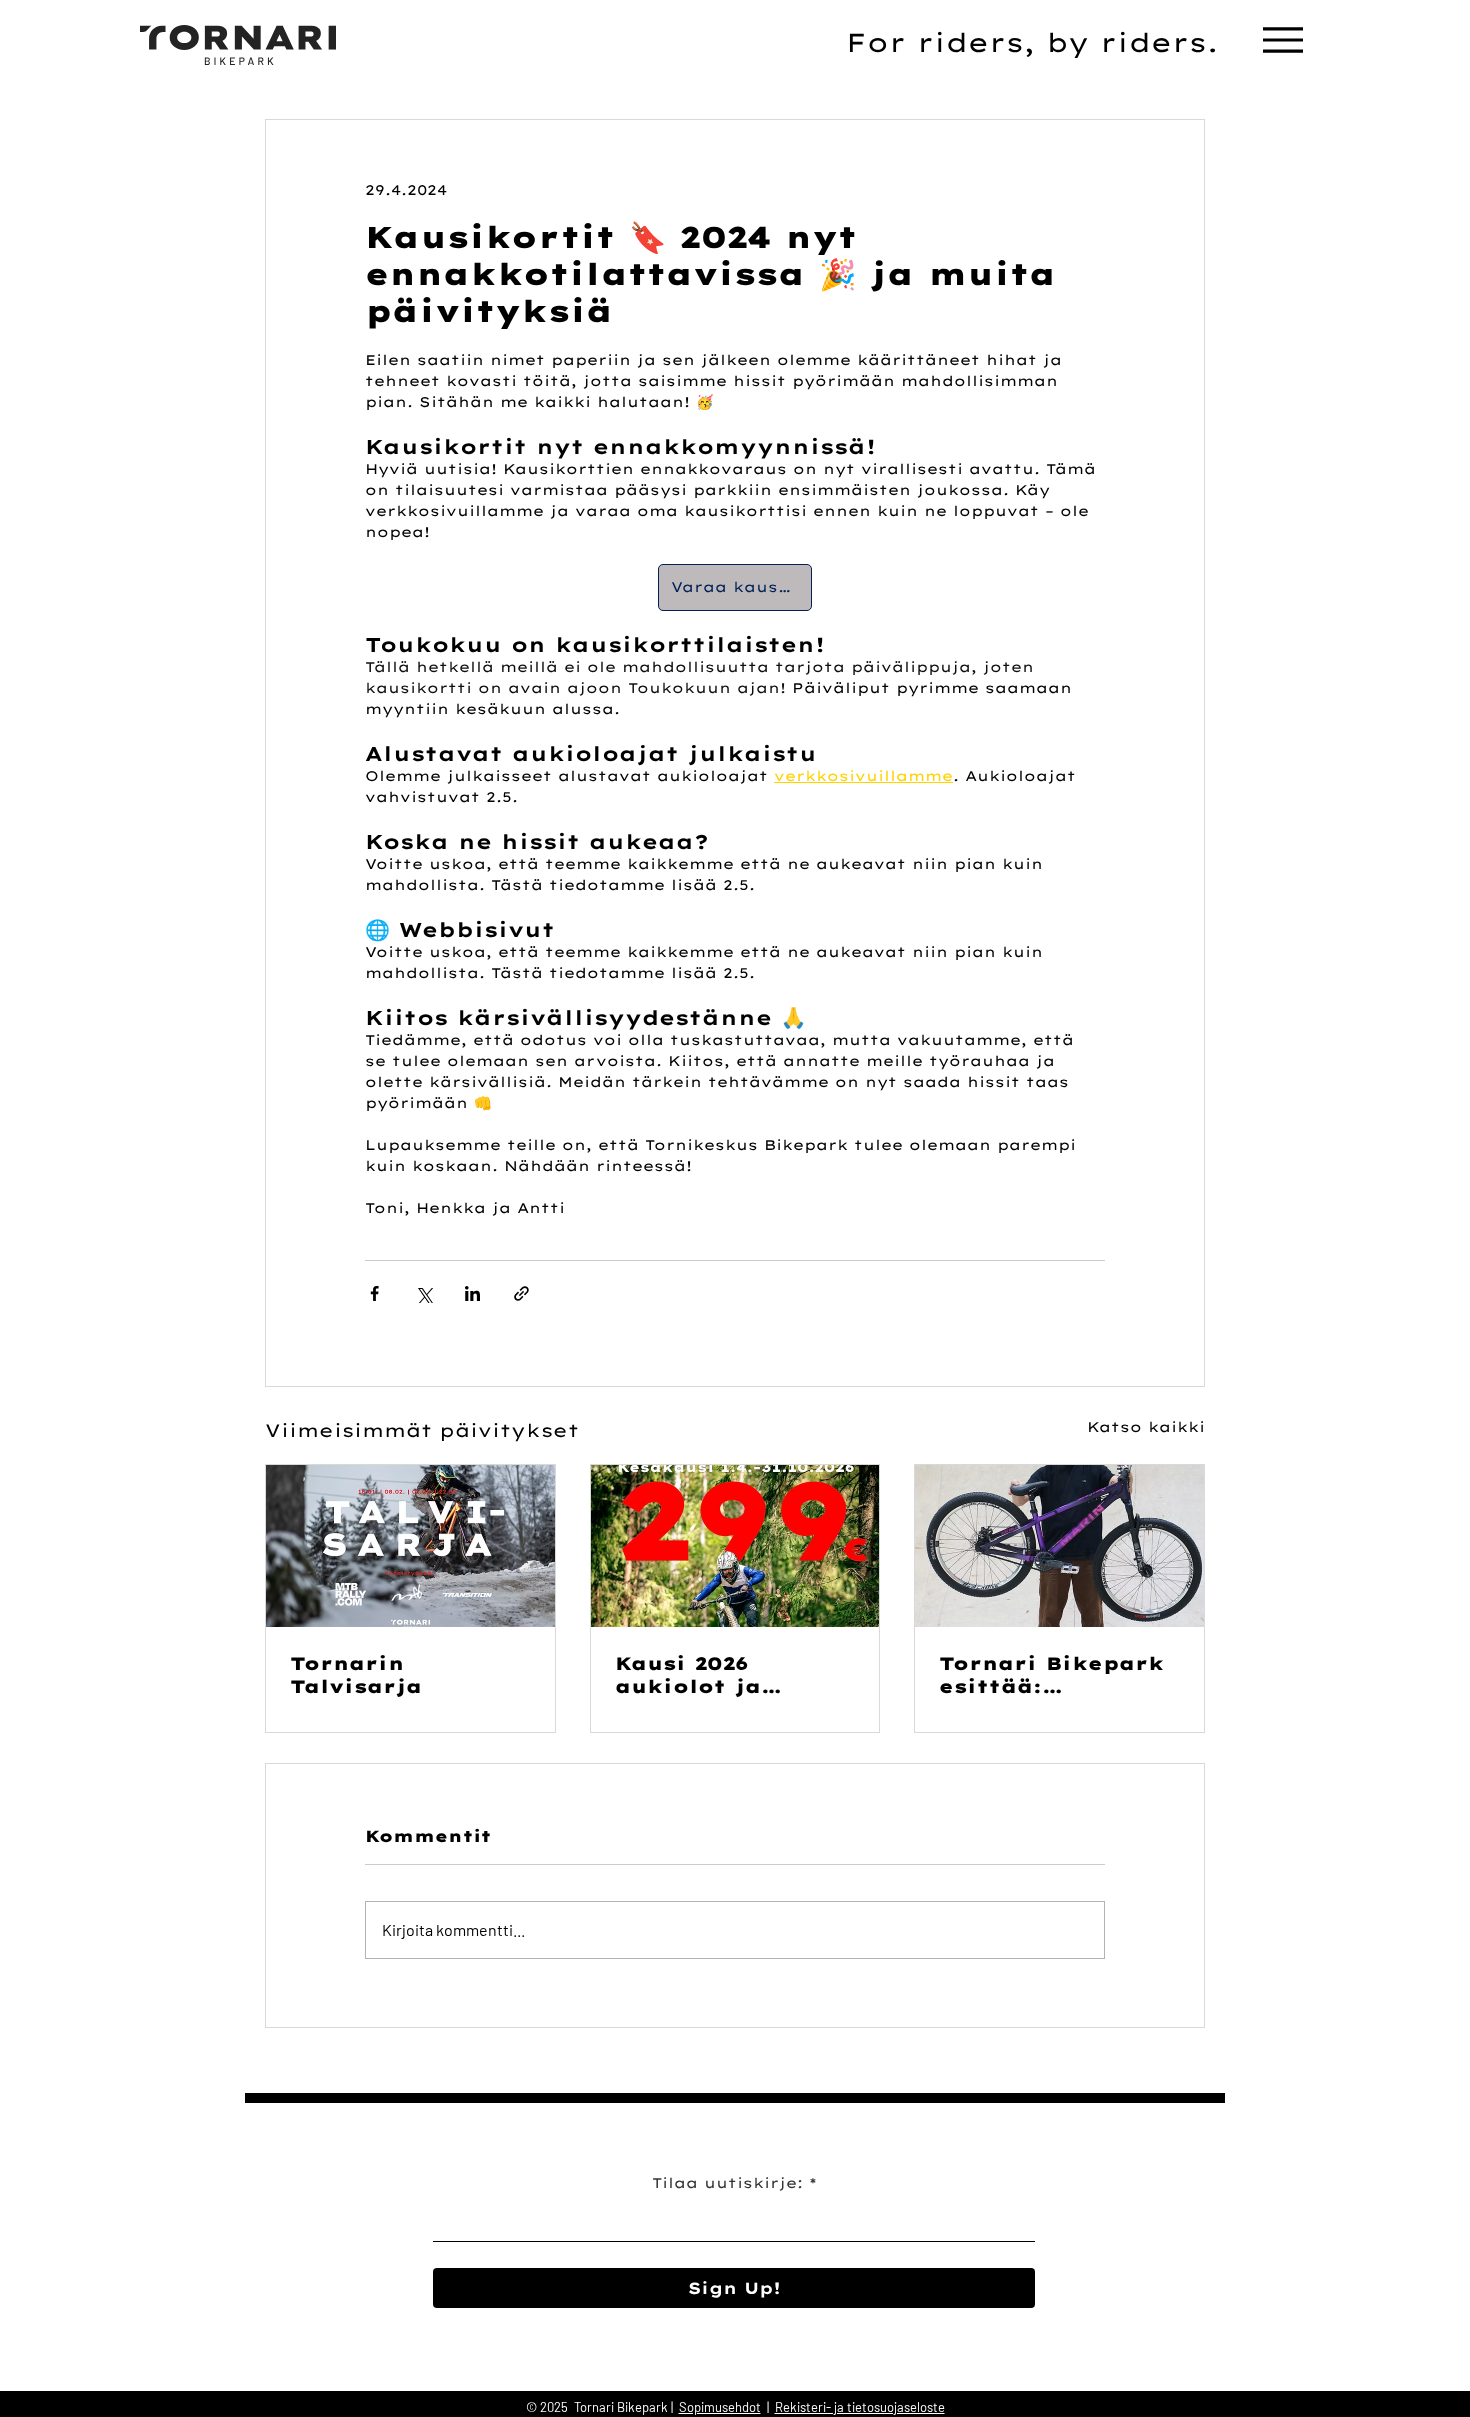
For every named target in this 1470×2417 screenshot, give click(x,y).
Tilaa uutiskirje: (727, 2183)
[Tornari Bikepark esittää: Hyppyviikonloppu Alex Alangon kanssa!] (1059, 1546)
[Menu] (1282, 39)
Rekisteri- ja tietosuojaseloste (860, 2407)
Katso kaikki (1146, 1427)
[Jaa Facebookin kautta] (374, 1293)
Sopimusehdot (720, 2407)
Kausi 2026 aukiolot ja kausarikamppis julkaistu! (720, 1675)
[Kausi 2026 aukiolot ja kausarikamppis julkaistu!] (735, 1546)
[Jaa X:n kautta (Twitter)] (423, 1293)
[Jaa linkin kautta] (521, 1293)
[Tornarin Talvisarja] (410, 1546)
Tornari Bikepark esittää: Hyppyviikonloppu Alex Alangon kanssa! (1058, 1675)
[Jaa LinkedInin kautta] (472, 1293)
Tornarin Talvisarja (356, 1675)
